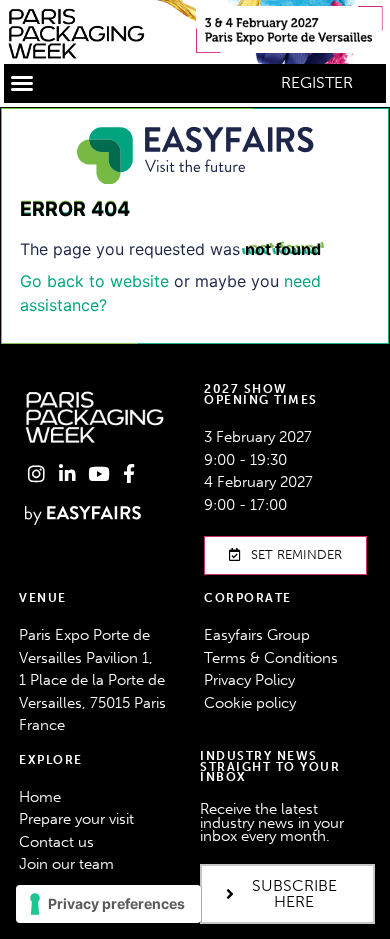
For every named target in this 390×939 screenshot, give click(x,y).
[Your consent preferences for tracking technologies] (108, 904)
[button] (22, 83)
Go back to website (94, 281)
